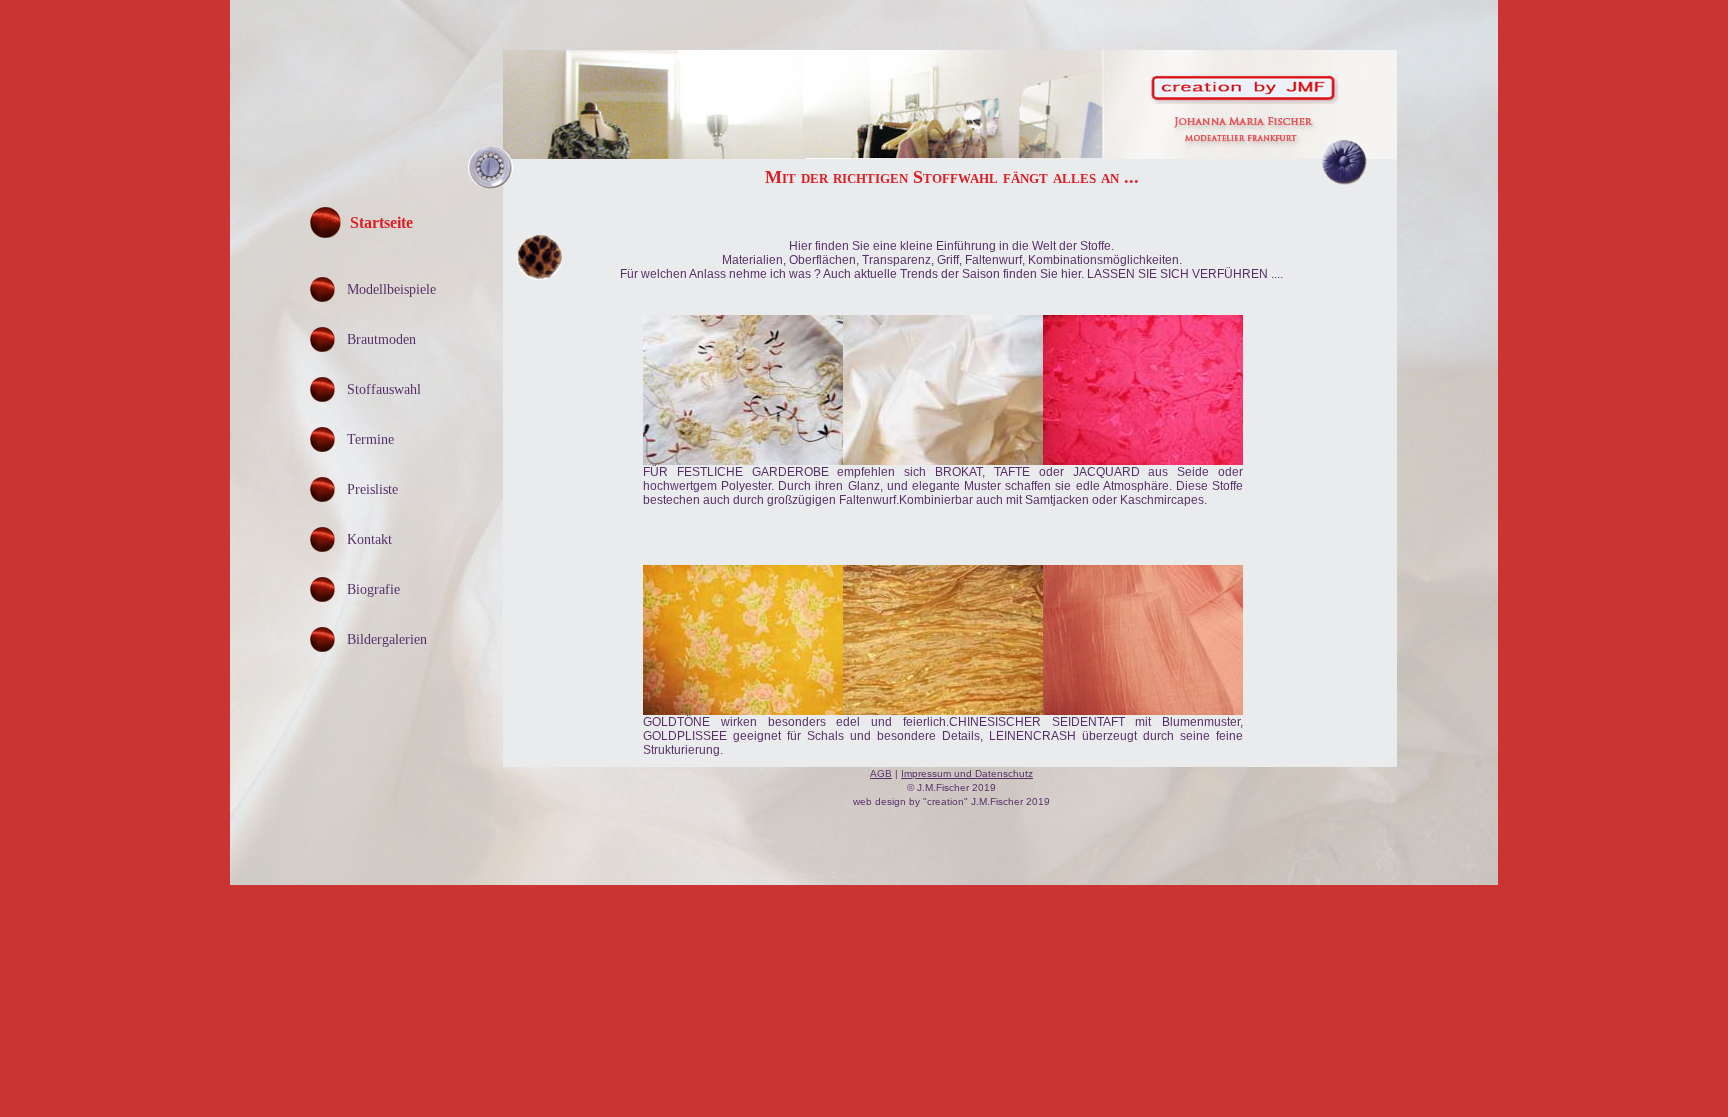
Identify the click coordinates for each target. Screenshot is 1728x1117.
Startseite (381, 222)
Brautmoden (381, 339)
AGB (881, 773)
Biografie (373, 589)
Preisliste (372, 489)
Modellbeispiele (391, 289)
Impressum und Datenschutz (967, 773)
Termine (370, 439)
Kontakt (369, 539)
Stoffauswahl (384, 389)
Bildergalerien (387, 639)
